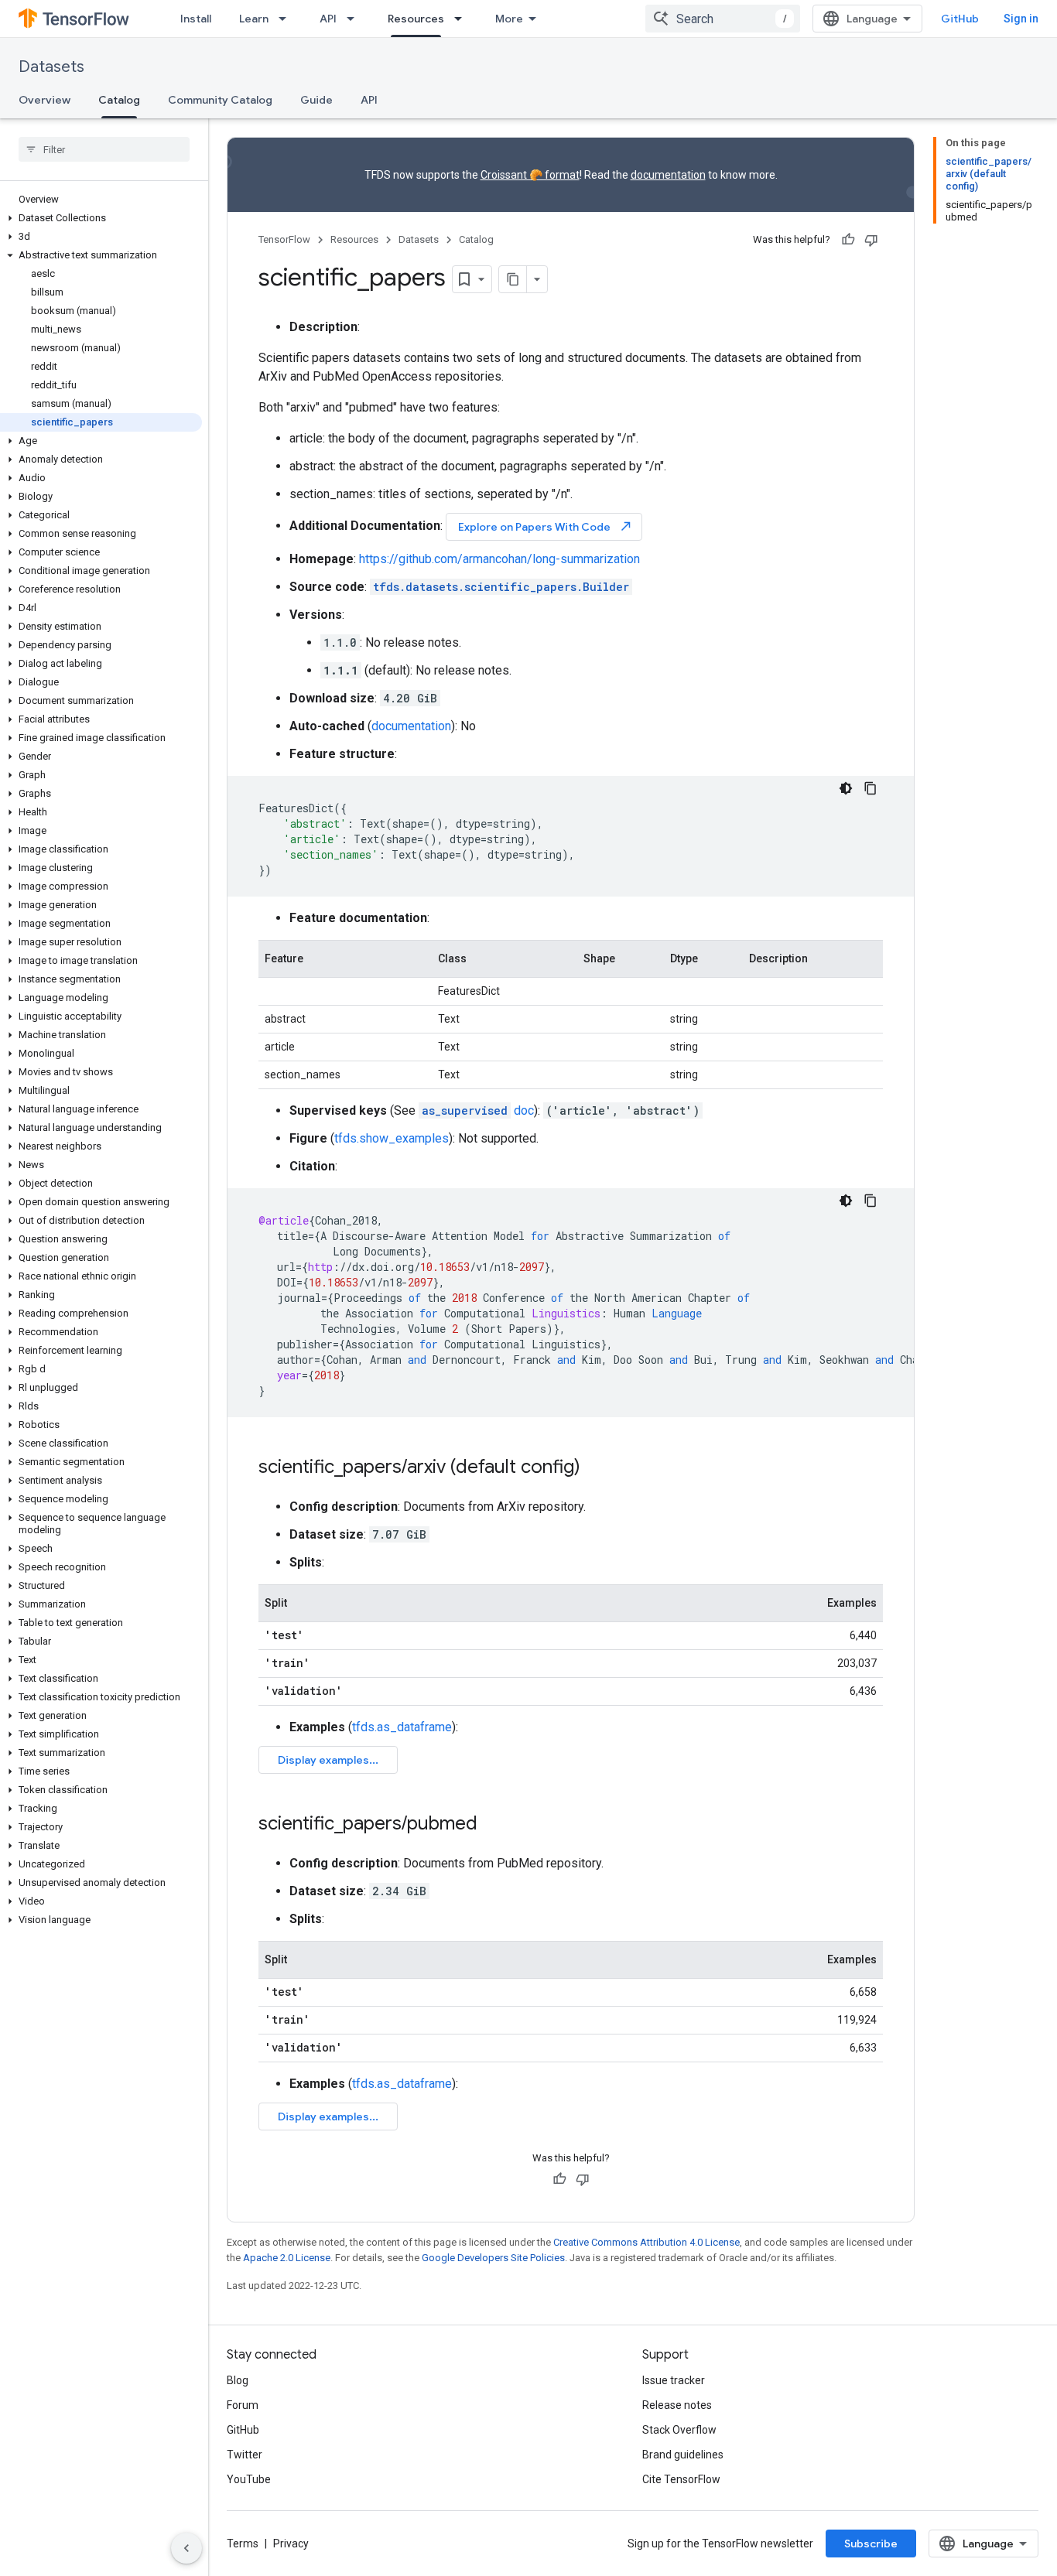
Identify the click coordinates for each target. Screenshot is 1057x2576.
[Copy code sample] (871, 788)
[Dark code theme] (846, 788)
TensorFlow (284, 239)
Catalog (119, 100)
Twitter (245, 2455)
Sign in (1021, 19)
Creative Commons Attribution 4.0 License (647, 2242)
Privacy (291, 2544)
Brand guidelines (683, 2455)
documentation (668, 175)
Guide (316, 100)
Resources (416, 19)
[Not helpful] (871, 240)
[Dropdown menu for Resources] (463, 19)
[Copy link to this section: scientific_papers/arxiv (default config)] (596, 1468)
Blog (238, 2380)
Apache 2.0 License (287, 2258)
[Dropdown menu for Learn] (287, 19)
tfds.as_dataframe (402, 1727)
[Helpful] (848, 240)
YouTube (249, 2479)
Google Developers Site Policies (493, 2258)
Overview (44, 100)
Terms (243, 2544)
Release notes (677, 2405)
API (328, 19)
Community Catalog (220, 100)
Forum (243, 2405)
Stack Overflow (679, 2430)
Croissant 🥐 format (530, 175)
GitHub (960, 19)
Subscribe (871, 2544)
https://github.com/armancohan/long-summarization (499, 559)
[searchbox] (104, 149)
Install (196, 19)
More (509, 19)
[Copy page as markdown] (513, 279)
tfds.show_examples (392, 1138)
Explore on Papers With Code (546, 526)
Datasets (51, 67)
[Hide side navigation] (186, 2548)
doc (478, 1110)
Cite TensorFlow (681, 2479)
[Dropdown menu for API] (355, 19)
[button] (101, 218)
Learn (254, 19)
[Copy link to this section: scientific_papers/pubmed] (493, 1825)
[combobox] (723, 19)
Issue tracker (674, 2380)
